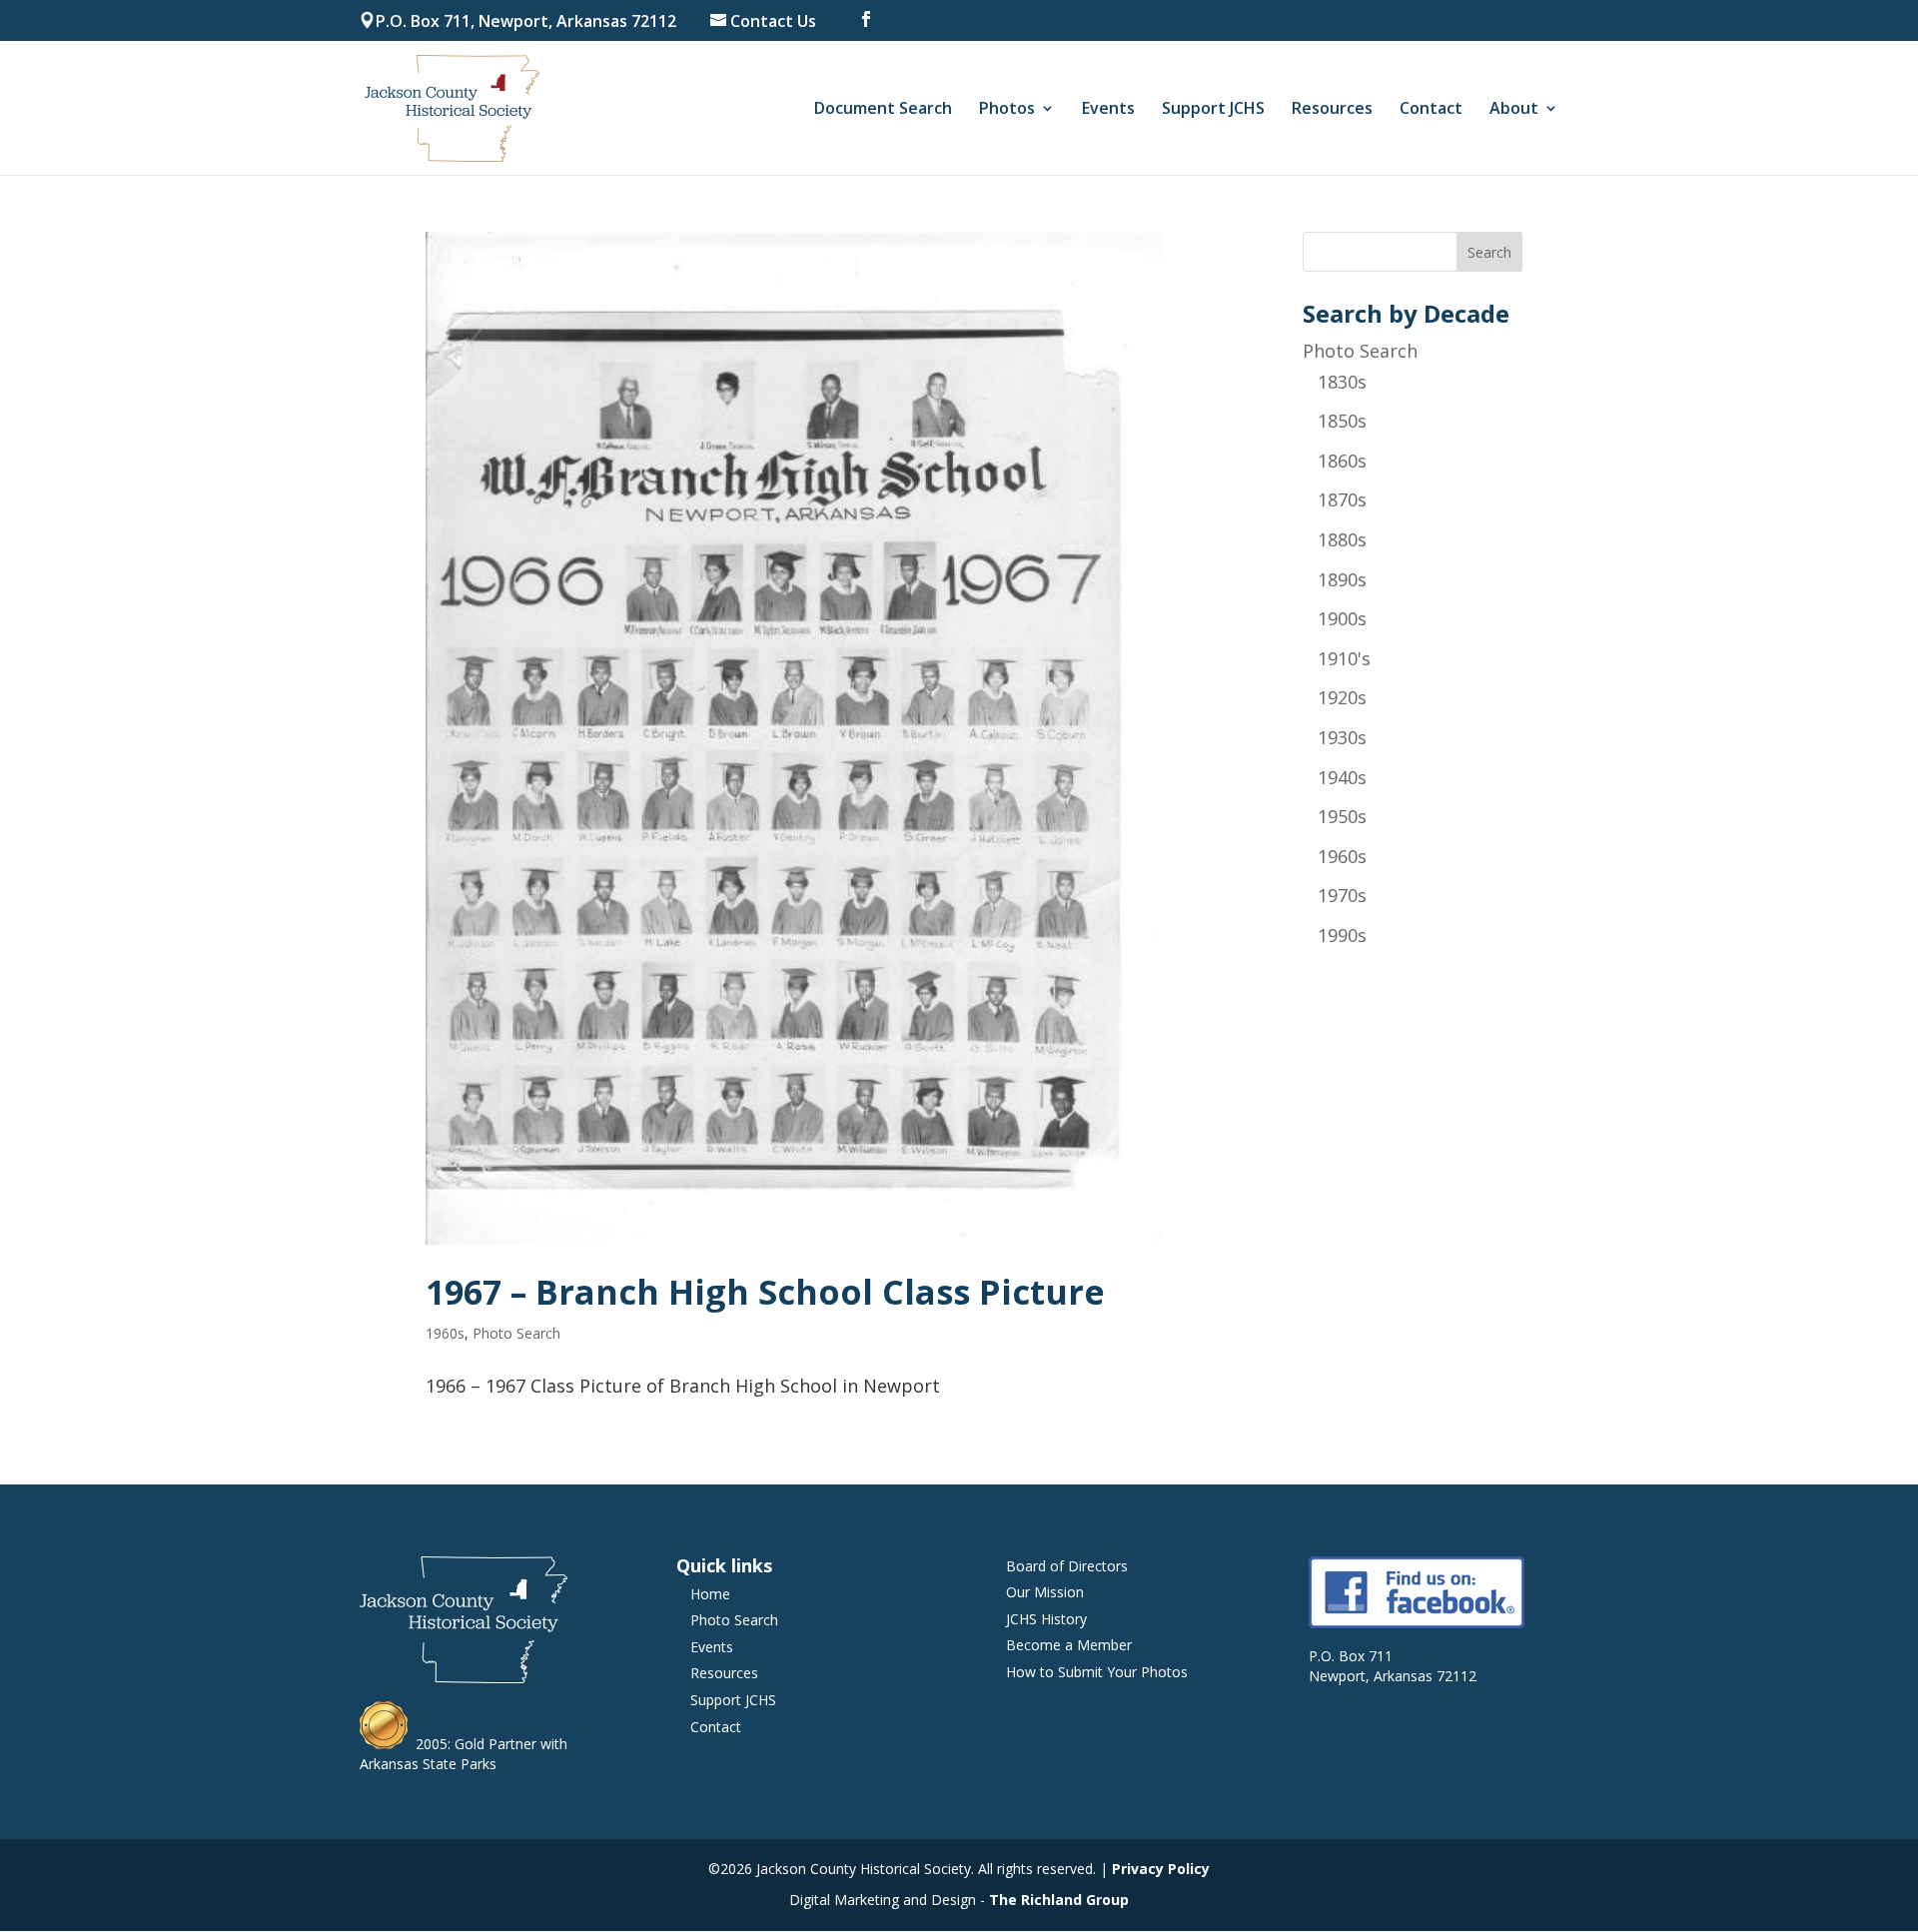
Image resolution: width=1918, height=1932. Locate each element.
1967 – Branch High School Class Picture (765, 1292)
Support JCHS (1213, 110)
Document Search (883, 110)
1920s (1342, 697)
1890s (1342, 579)
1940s (1342, 777)
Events (1108, 110)
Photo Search (516, 1333)
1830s (1342, 382)
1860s (1342, 461)
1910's (1344, 658)
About (1514, 110)
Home (710, 1594)
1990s (1342, 935)
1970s (1342, 895)
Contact (1431, 110)
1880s (1342, 539)
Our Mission (1045, 1592)
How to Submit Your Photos (1097, 1672)
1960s (445, 1333)
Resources (1332, 110)
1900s (1342, 618)
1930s (1342, 737)
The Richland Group (1059, 1900)
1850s (1342, 421)
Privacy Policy (1161, 1869)
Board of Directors (1067, 1566)
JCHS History (1046, 1619)
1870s (1342, 499)
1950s (1342, 816)
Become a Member (1069, 1645)
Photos (1007, 110)
